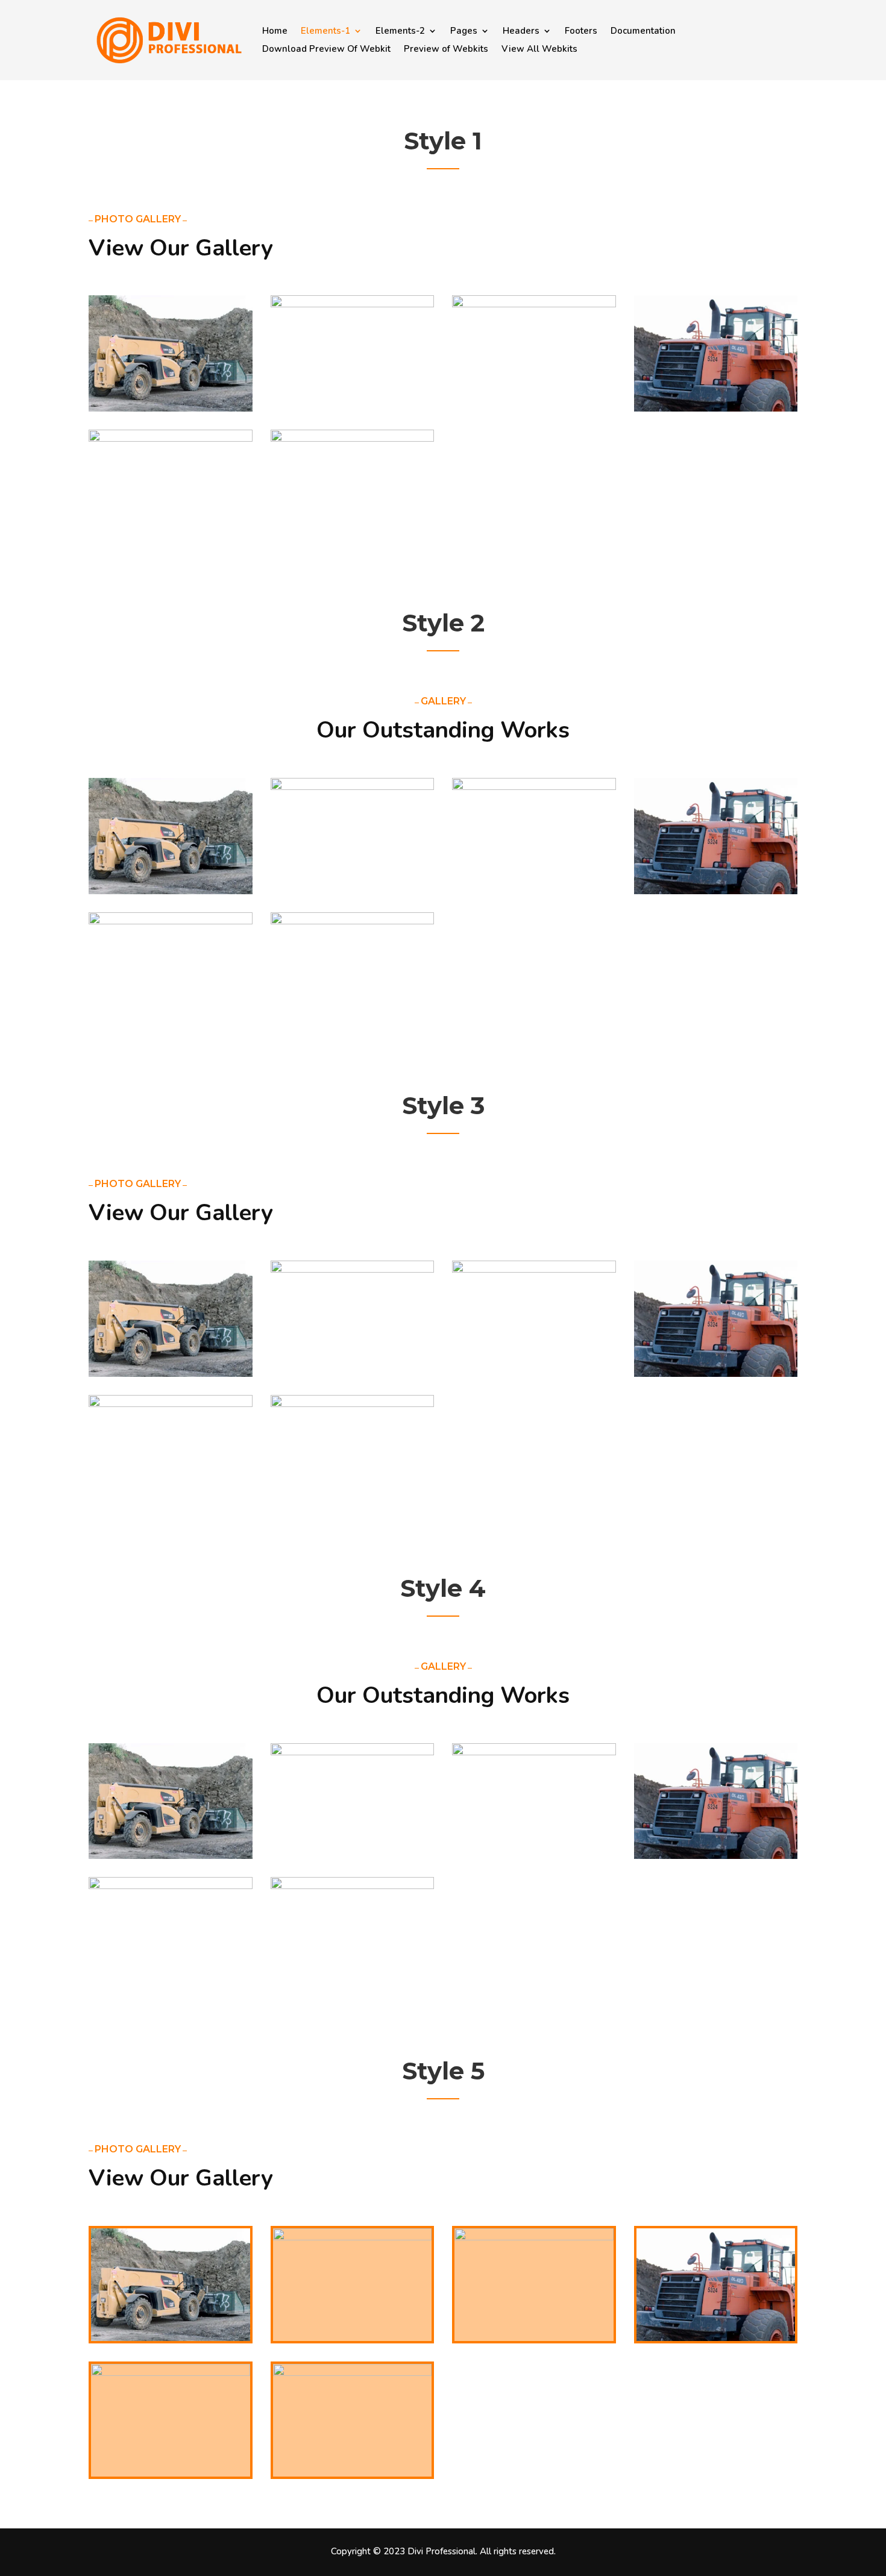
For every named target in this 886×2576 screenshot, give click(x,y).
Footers (581, 32)
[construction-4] (353, 439)
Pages (464, 32)
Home (275, 32)
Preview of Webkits (446, 50)
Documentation (643, 32)
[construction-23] (534, 305)
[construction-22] (353, 305)
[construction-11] (171, 439)
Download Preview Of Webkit (326, 50)
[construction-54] (171, 409)
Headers (521, 32)
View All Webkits (539, 50)
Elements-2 (400, 32)
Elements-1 (325, 32)
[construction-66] (716, 409)
